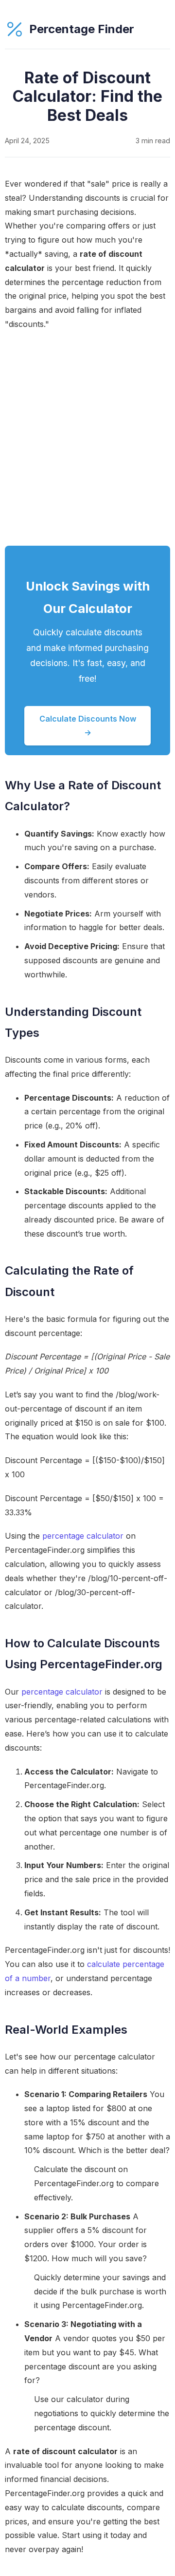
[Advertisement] (87, 439)
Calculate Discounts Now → (88, 726)
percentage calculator (83, 1536)
